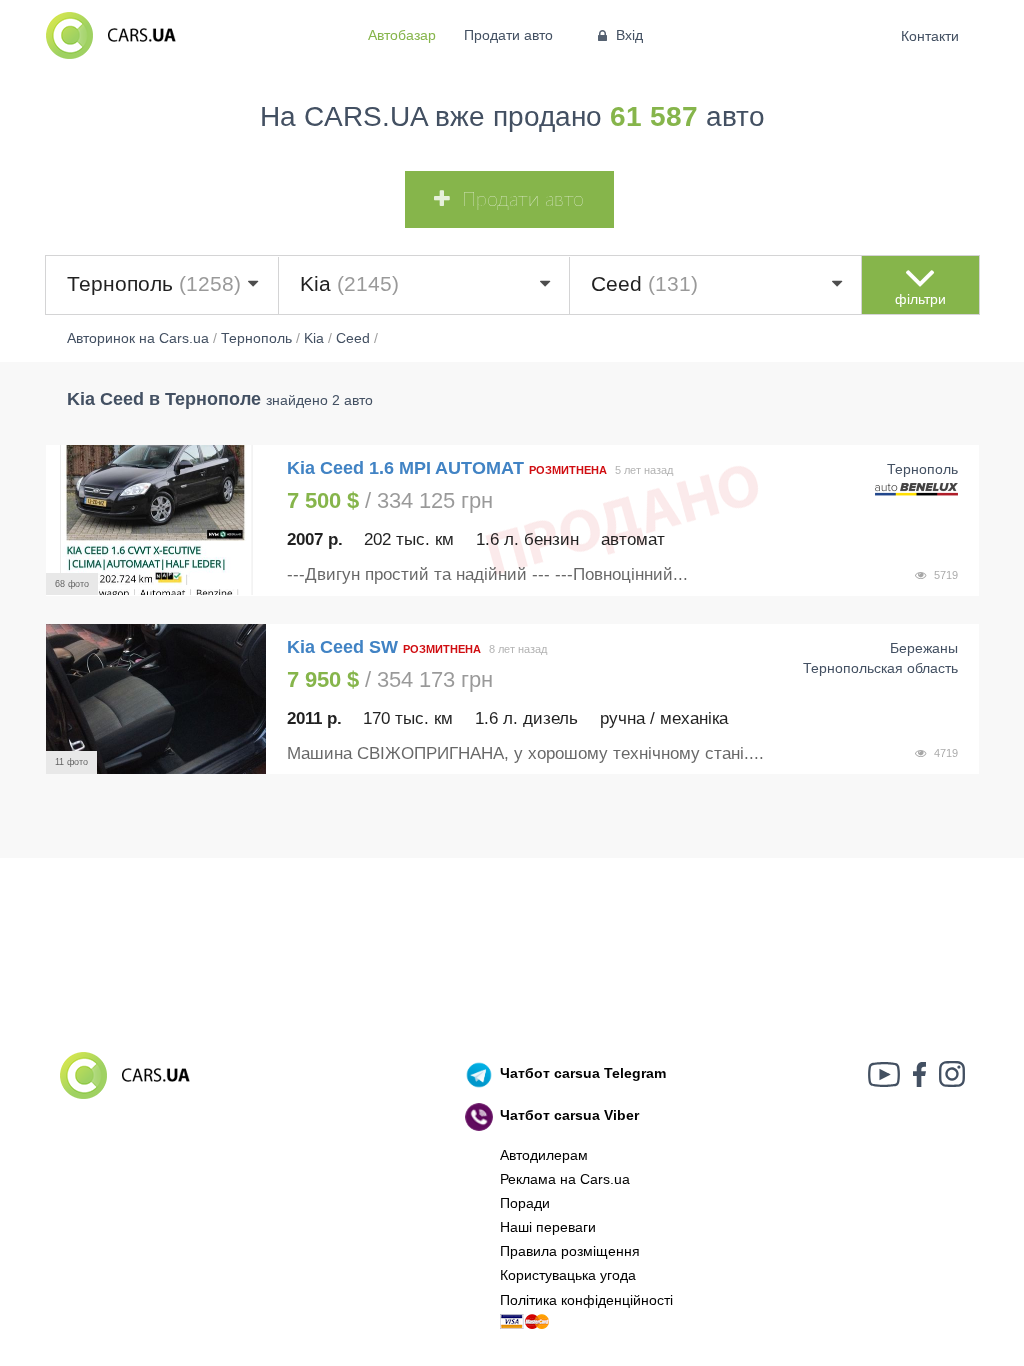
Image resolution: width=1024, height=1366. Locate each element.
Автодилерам (544, 1155)
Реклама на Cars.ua (565, 1179)
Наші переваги (548, 1227)
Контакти (930, 36)
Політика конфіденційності (586, 1300)
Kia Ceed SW (342, 647)
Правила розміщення (570, 1251)
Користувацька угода (568, 1275)
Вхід (629, 35)
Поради (525, 1203)
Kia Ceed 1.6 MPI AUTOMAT (405, 468)
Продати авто (508, 35)
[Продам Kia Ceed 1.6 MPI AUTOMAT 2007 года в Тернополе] (156, 520)
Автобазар (402, 35)
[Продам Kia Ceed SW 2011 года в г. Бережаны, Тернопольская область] (156, 699)
